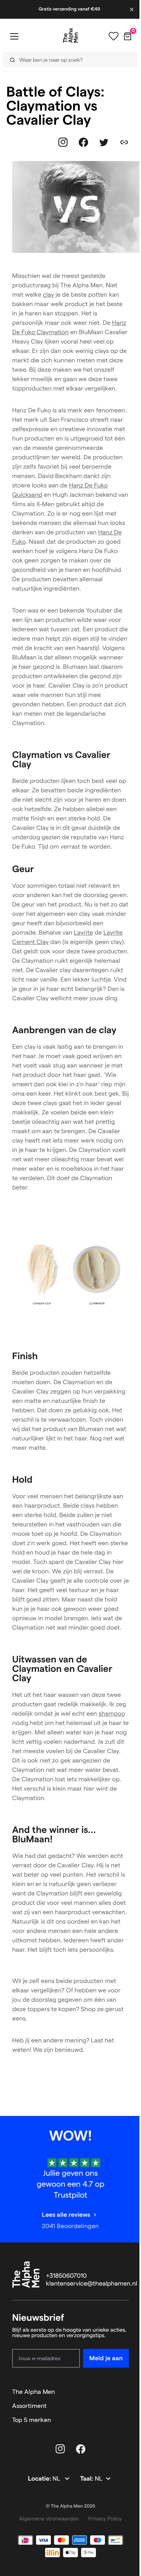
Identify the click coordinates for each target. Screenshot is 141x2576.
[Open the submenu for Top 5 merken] (125, 2420)
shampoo (112, 1714)
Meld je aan (106, 2358)
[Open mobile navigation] (14, 36)
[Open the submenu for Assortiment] (125, 2406)
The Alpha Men (33, 2392)
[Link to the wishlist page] (114, 36)
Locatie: (40, 2479)
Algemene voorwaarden (49, 2519)
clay (48, 295)
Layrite (84, 933)
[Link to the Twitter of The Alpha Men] (104, 142)
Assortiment (29, 2406)
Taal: (87, 2479)
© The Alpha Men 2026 (70, 2506)
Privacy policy (105, 2519)
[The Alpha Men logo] (70, 36)
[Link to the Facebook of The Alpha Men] (83, 142)
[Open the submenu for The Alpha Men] (125, 2392)
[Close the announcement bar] (132, 9)
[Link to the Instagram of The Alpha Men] (63, 142)
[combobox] (68, 60)
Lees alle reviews (66, 2215)
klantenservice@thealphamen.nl (92, 2284)
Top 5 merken (32, 2420)
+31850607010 (67, 2276)
